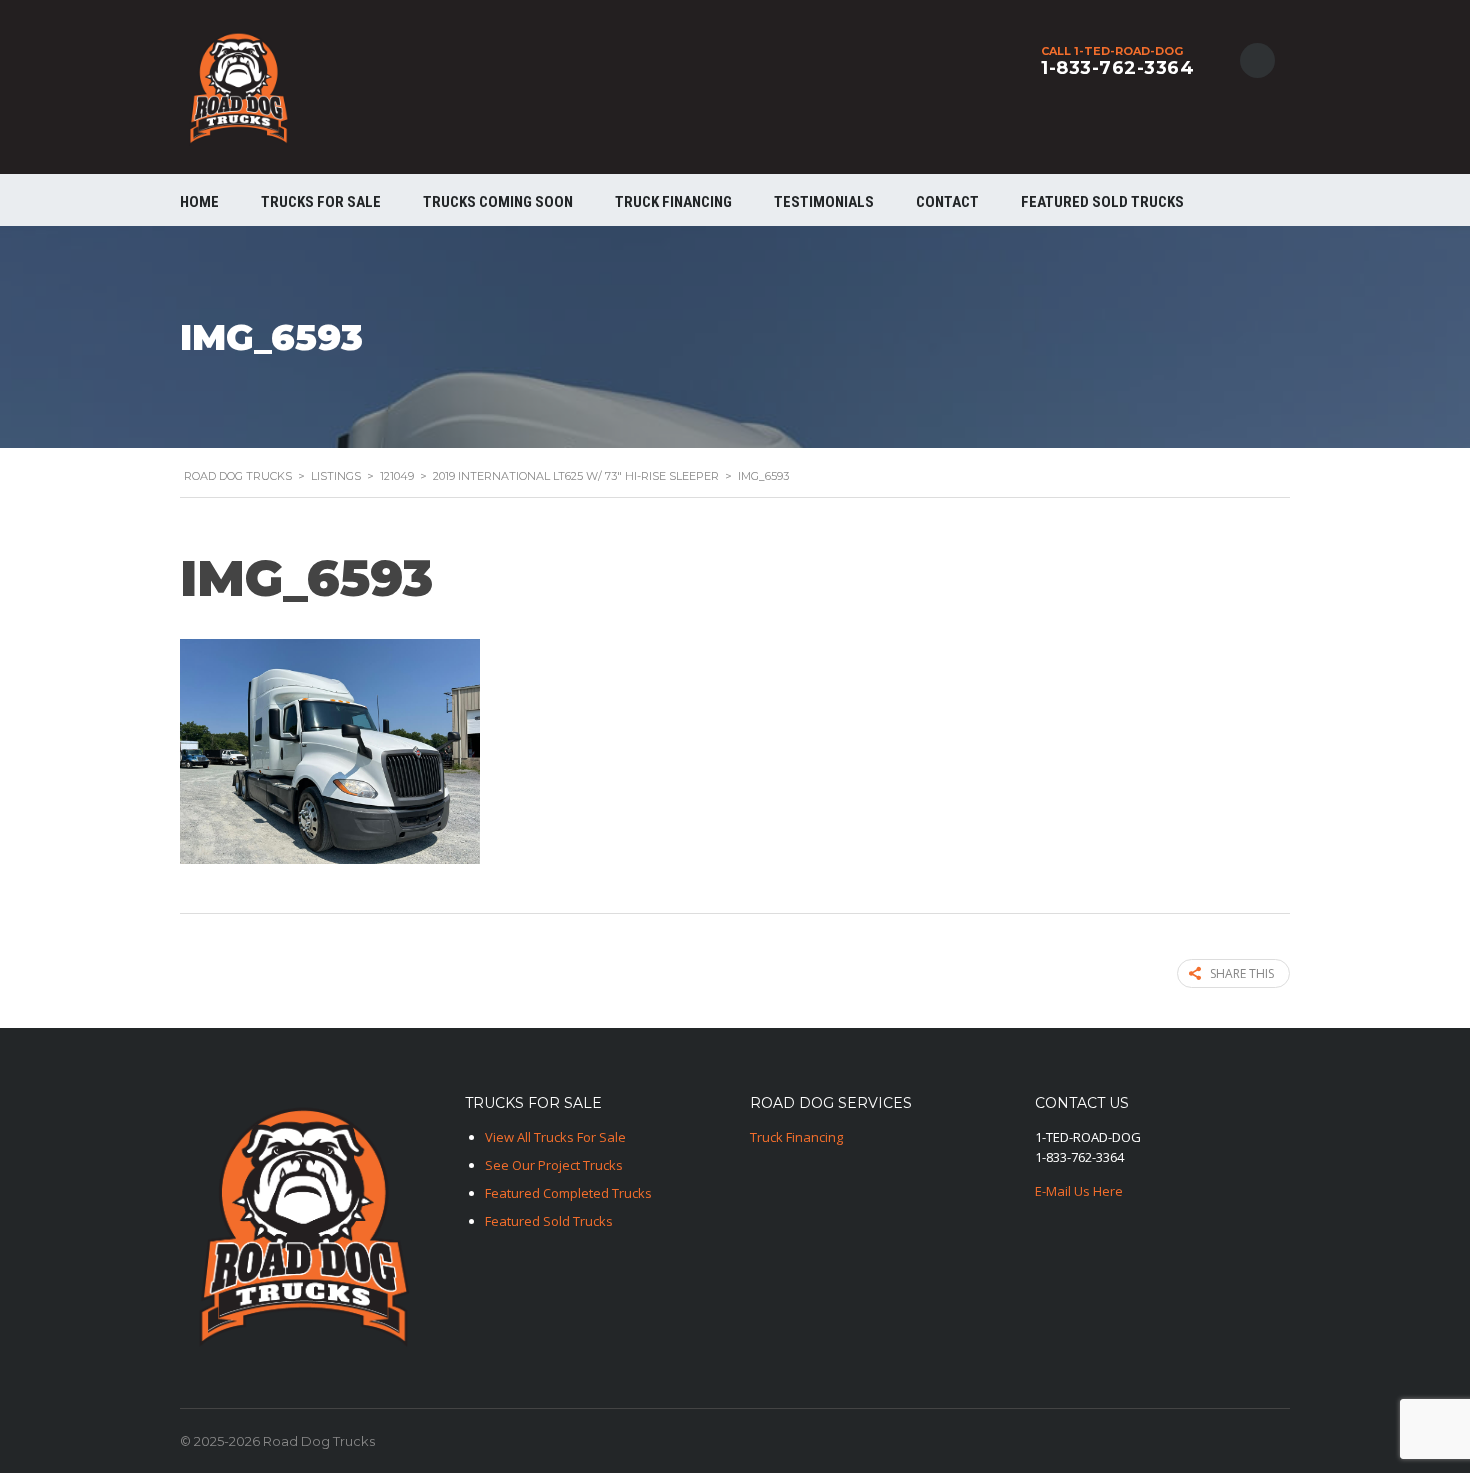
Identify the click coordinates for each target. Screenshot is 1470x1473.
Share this (1242, 973)
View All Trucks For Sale (555, 1137)
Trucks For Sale (321, 202)
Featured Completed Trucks (568, 1193)
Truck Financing (796, 1137)
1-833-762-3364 (1117, 68)
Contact (947, 202)
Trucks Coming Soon (498, 202)
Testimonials (824, 202)
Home (199, 202)
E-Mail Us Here (1079, 1191)
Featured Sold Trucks (1102, 202)
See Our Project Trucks (554, 1165)
